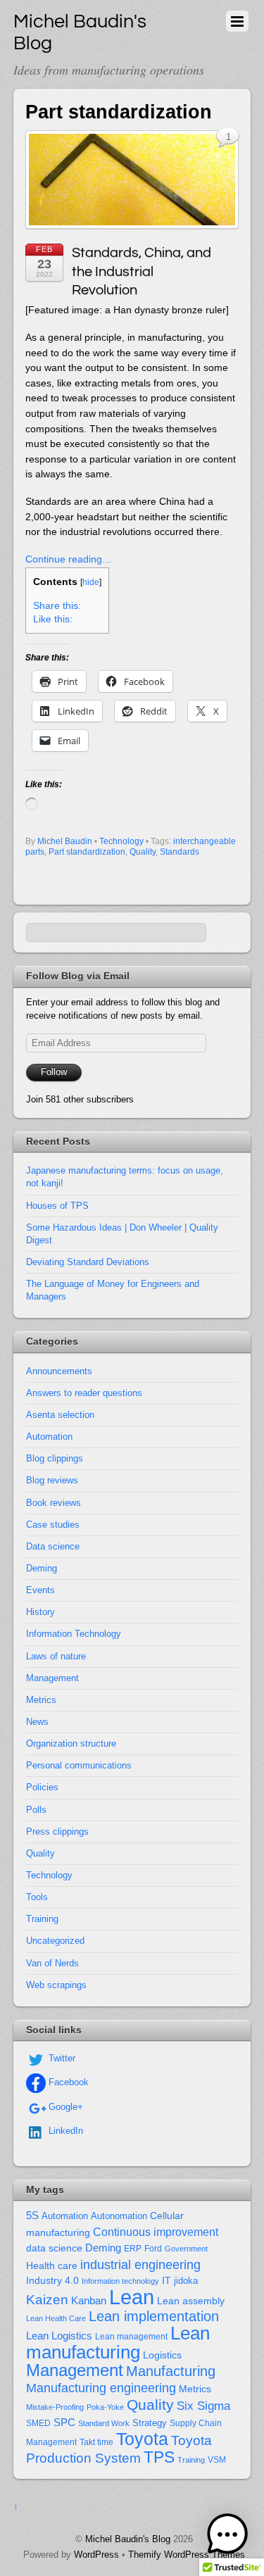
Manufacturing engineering (101, 2388)
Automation (49, 1437)
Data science (53, 1546)
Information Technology (74, 1634)
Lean (132, 2297)
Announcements (59, 1371)
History (40, 1612)
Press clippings (57, 1832)
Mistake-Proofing (55, 2407)
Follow (54, 1072)
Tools (37, 1897)
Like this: (53, 619)
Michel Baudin (65, 841)
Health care (52, 2266)
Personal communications (79, 1765)
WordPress (96, 2555)
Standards (180, 852)
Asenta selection (60, 1415)
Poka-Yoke (105, 2407)
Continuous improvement (156, 2232)
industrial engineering (140, 2264)
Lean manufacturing (118, 2343)
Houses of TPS (57, 1206)
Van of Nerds (52, 1963)
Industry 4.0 (52, 2280)
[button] (227, 2537)
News (37, 1722)
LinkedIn (64, 2131)
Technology (121, 841)
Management (52, 1678)
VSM (217, 2460)
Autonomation (119, 2216)
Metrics (41, 1700)
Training (42, 1919)
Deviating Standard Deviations (88, 1262)
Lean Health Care (56, 2318)
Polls (36, 1810)
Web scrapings (56, 1985)
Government (186, 2249)
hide (91, 582)
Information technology (120, 2281)
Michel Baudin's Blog (128, 2539)
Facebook (67, 2082)
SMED (38, 2423)
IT (166, 2281)
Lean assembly (191, 2301)
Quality (143, 852)
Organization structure (71, 1743)
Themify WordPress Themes (187, 2555)
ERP (133, 2249)
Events (40, 1590)
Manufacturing (171, 2371)
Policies (42, 1787)
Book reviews (54, 1503)
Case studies (53, 1525)
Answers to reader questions (84, 1393)
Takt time (96, 2442)
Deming (42, 1568)
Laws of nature (56, 1656)
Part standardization (87, 852)
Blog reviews (52, 1480)
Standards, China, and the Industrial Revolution (142, 271)
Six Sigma (203, 2406)
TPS (159, 2457)
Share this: (57, 606)
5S (32, 2216)
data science (54, 2248)
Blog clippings (55, 1458)
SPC (64, 2422)
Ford (153, 2249)
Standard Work (104, 2423)
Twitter (61, 2058)
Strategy (150, 2423)
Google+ (64, 2107)
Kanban (89, 2300)
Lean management (131, 2337)
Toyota (142, 2439)
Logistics (162, 2355)
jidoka (186, 2281)
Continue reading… (69, 559)
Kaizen (47, 2300)
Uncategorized (55, 1941)
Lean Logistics (59, 2336)
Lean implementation (154, 2316)
